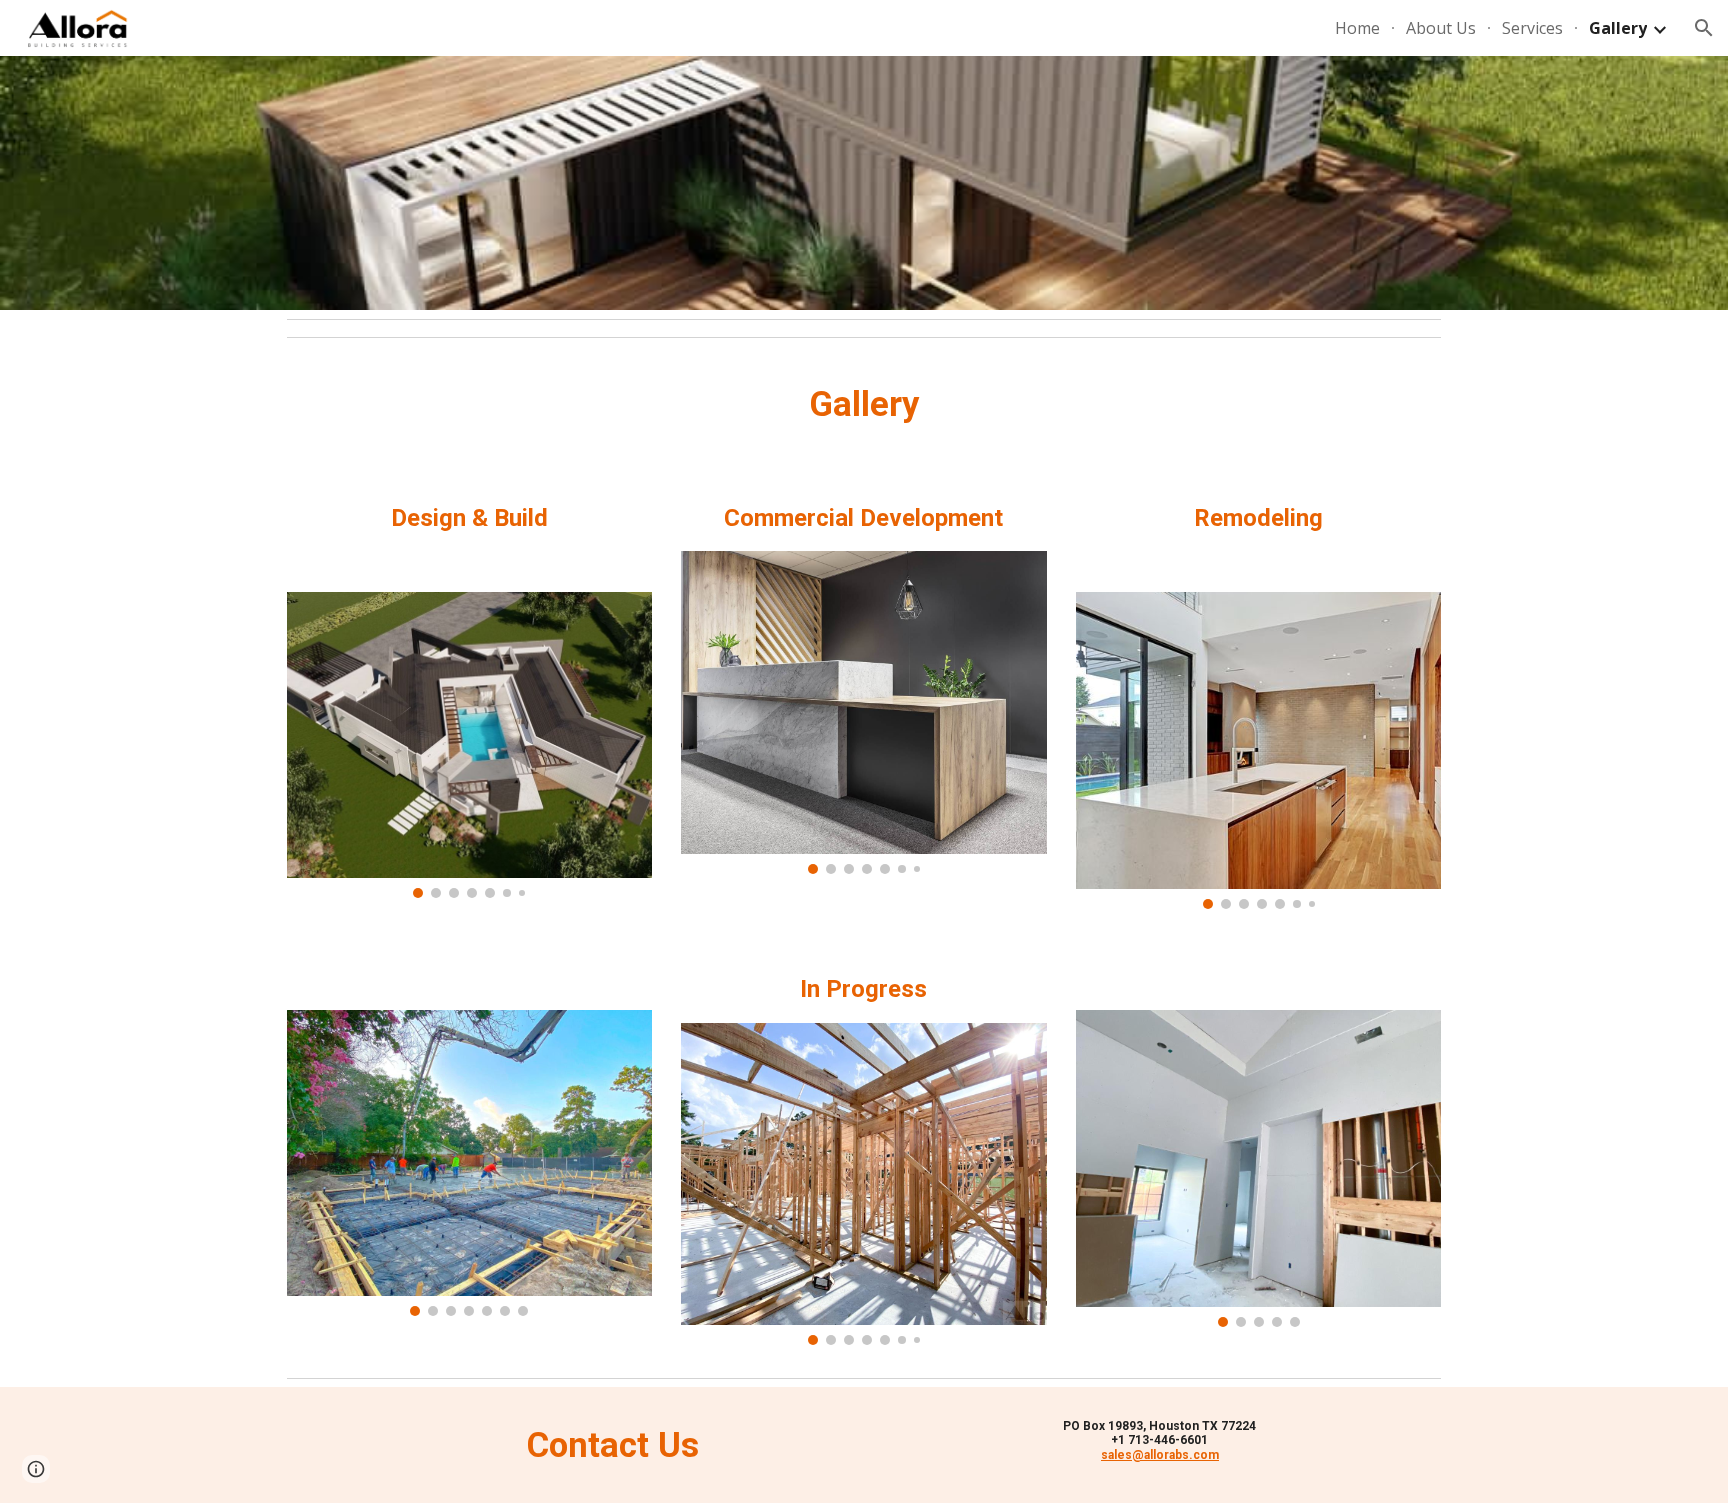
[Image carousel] (469, 745)
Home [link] (1357, 28)
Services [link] (1532, 28)
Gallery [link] (1618, 28)
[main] (864, 404)
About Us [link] (1441, 28)
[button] (1704, 28)
